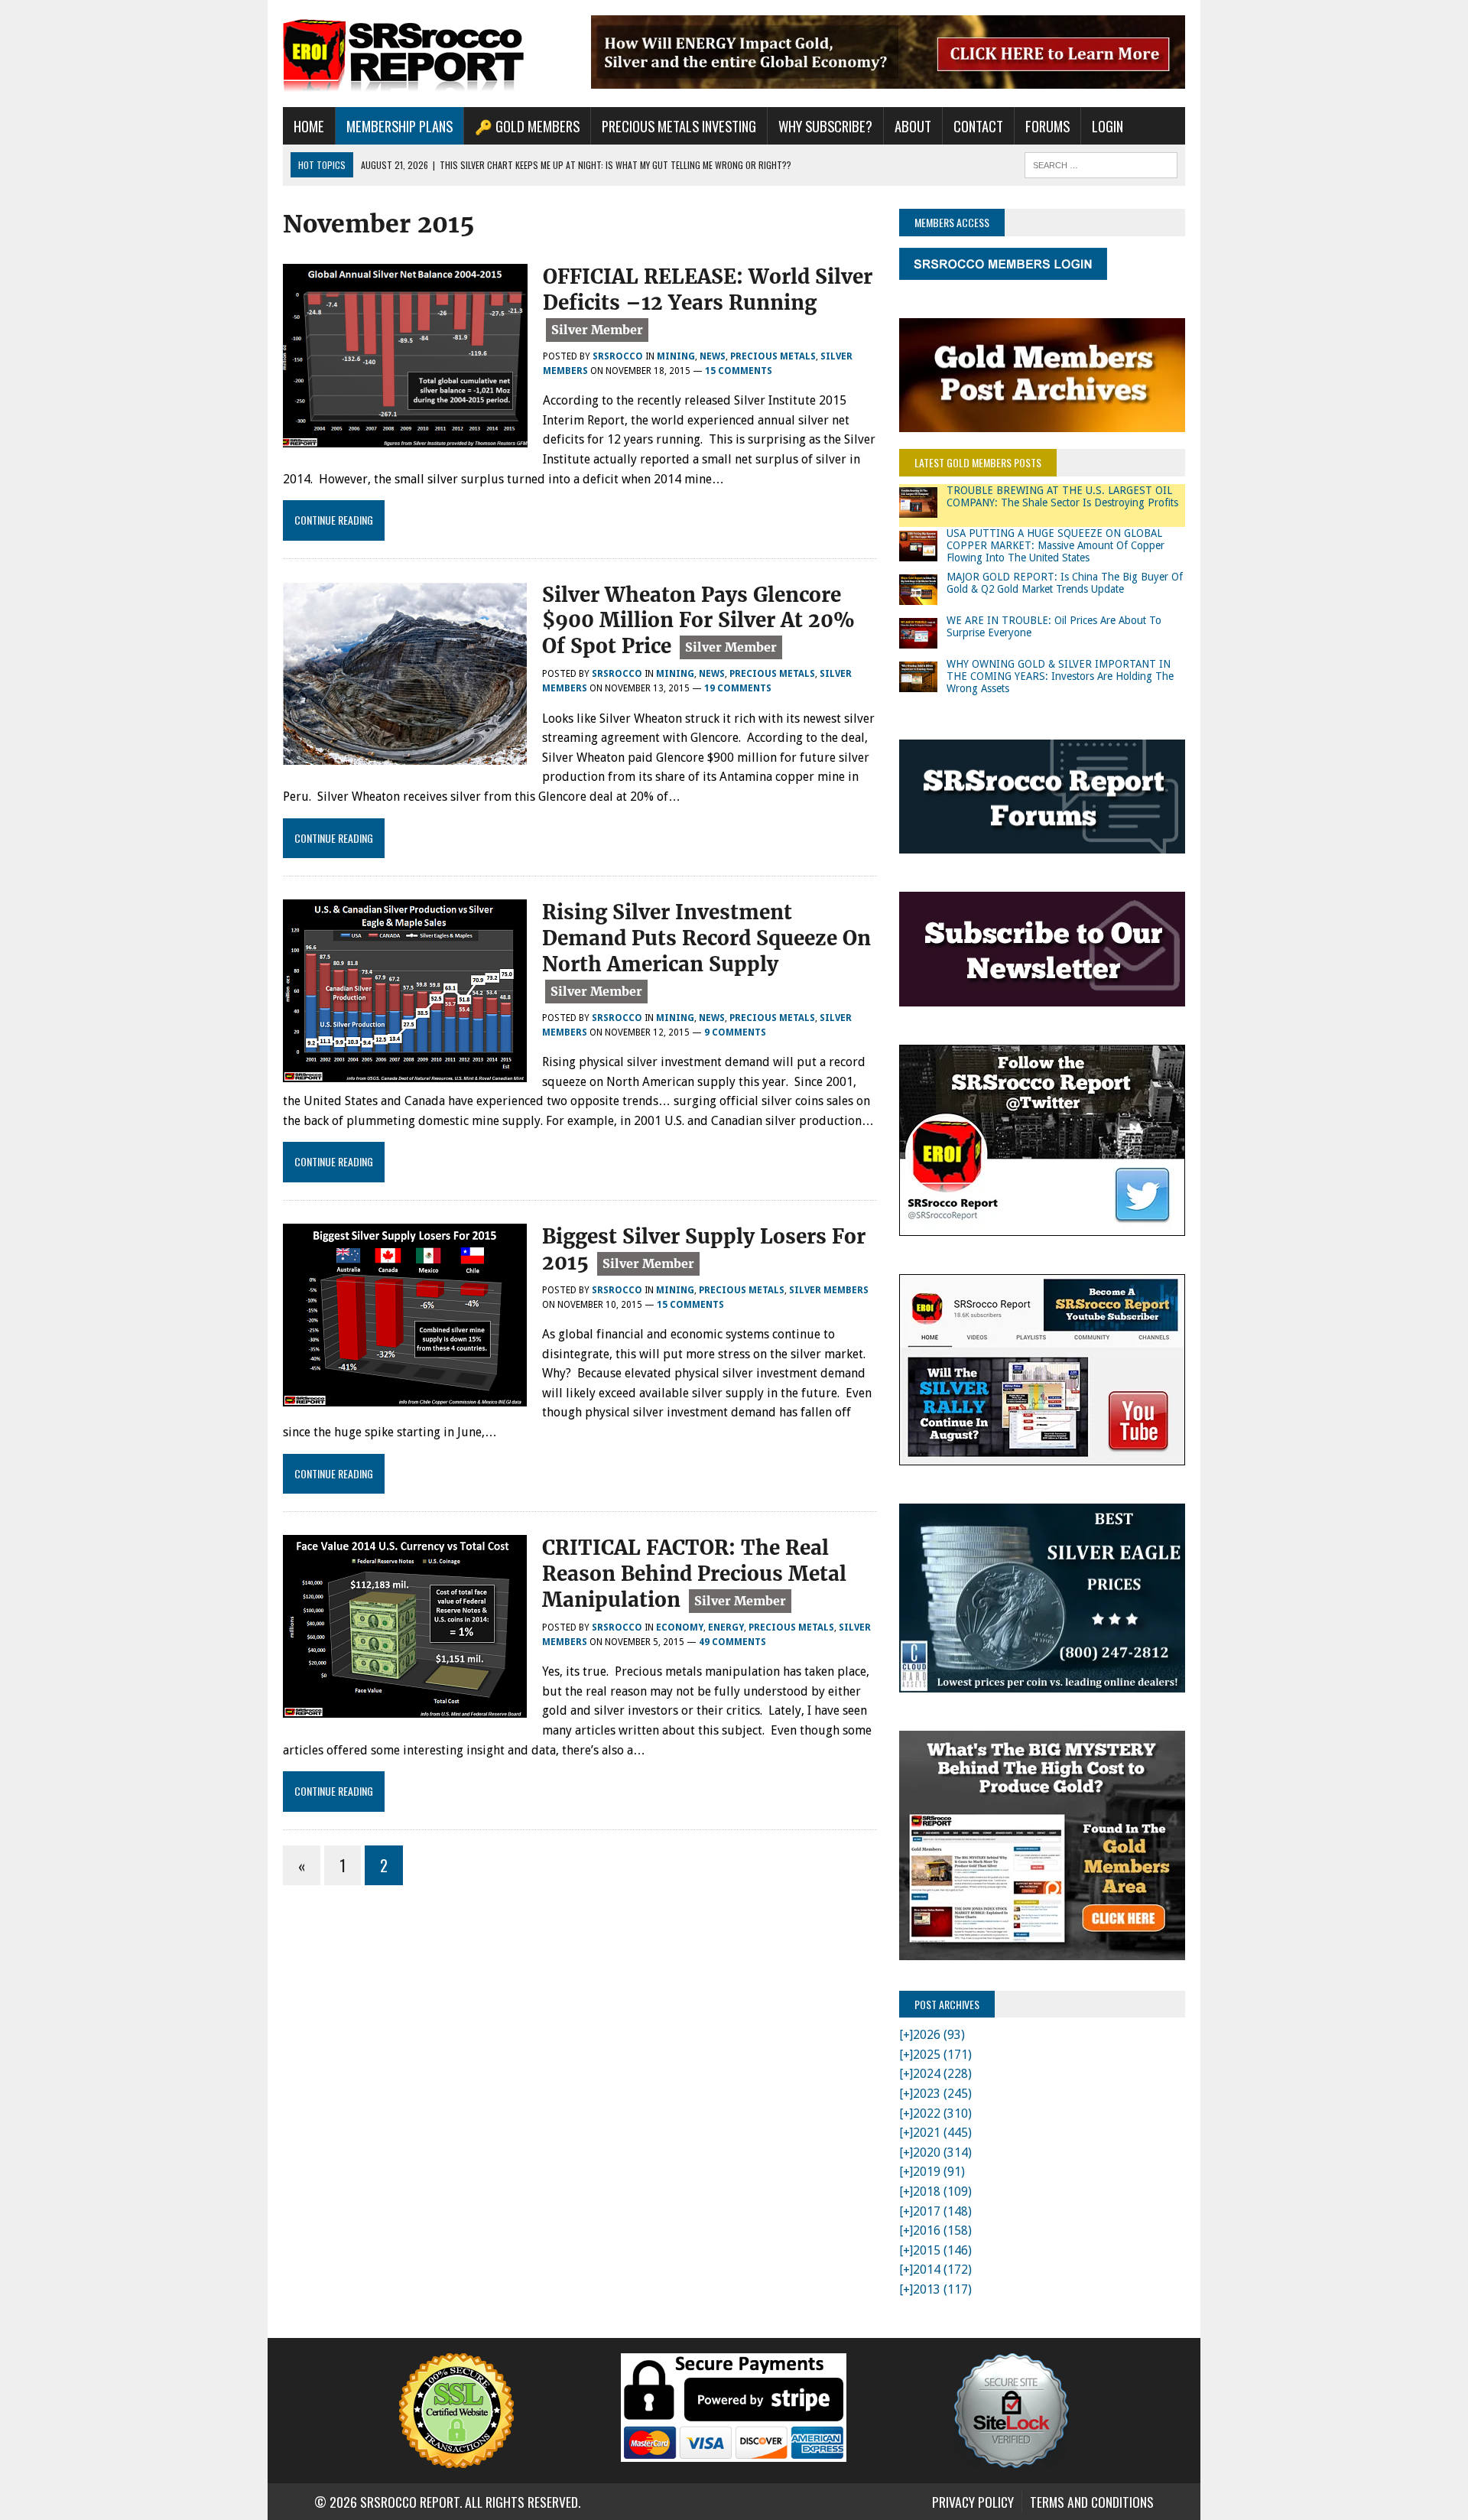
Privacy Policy (973, 2502)
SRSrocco (618, 356)
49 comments (732, 1642)
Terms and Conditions (1092, 2502)
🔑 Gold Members (527, 126)
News (713, 356)
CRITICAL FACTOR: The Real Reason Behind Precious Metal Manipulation (694, 1574)
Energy (726, 1627)
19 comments (738, 688)
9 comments (735, 1032)
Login (1107, 126)
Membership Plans (399, 126)
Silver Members (829, 1290)
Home (309, 126)
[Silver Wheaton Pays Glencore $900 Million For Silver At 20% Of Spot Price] (405, 754)
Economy (680, 1627)
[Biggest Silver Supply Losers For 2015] (405, 1396)
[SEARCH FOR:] (1101, 163)
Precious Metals (773, 356)
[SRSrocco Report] (426, 54)
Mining (676, 356)
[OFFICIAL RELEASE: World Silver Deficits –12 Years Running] (405, 437)
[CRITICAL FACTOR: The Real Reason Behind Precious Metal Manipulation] (405, 1707)
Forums (1047, 126)
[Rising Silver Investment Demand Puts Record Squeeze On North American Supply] (405, 1072)
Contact (978, 126)
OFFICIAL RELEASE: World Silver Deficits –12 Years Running (708, 289)
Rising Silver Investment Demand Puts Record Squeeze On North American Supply (706, 938)
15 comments (739, 371)
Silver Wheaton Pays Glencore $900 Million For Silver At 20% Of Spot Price (698, 621)
